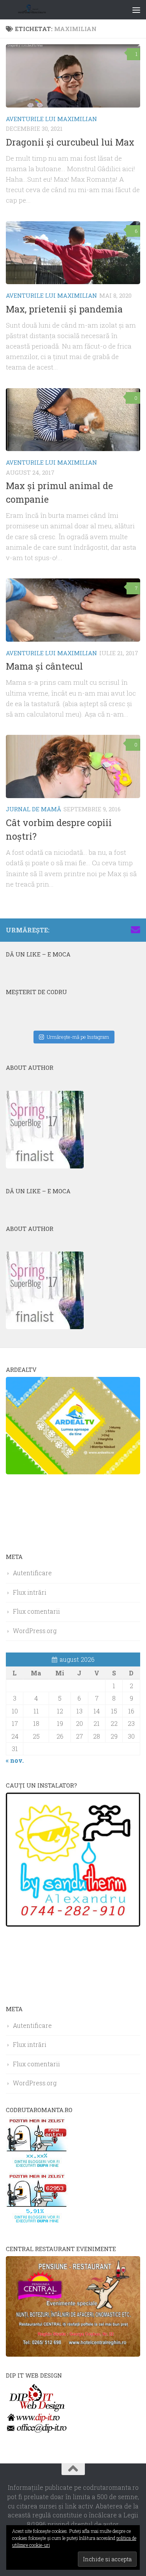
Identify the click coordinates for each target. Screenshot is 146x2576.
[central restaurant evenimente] (73, 2354)
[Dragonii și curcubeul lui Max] (73, 76)
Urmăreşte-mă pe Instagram (78, 1037)
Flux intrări (30, 1592)
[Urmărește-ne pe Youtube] (111, 930)
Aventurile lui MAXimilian (51, 119)
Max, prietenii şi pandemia (64, 309)
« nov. (15, 1760)
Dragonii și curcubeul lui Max (70, 142)
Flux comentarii (36, 1611)
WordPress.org (35, 1631)
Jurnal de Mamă (33, 809)
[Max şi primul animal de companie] (73, 420)
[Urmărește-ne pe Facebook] (86, 930)
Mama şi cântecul (44, 666)
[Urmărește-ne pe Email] (135, 930)
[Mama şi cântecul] (73, 610)
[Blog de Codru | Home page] (42, 10)
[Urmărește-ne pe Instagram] (98, 930)
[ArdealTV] (73, 1472)
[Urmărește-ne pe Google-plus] (123, 930)
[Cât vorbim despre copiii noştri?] (73, 766)
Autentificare (32, 1573)
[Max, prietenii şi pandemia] (73, 253)
